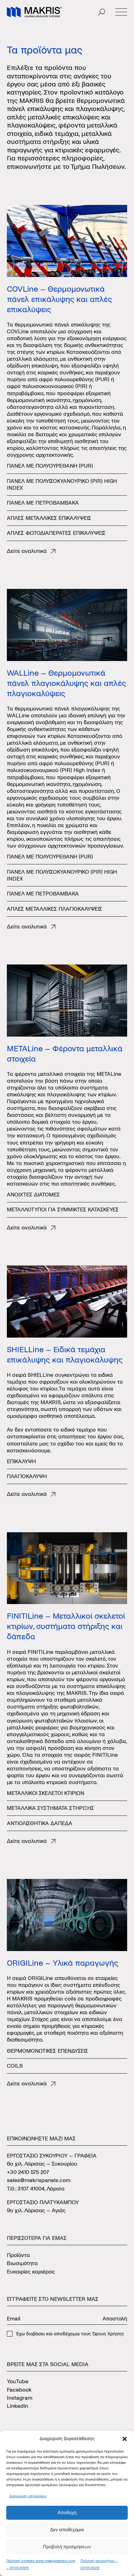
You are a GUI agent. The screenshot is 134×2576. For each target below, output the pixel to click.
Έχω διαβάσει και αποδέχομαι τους (70, 2334)
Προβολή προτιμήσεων (67, 2547)
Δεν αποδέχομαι (67, 2530)
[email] (53, 2319)
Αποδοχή (67, 2512)
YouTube (18, 2382)
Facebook (19, 2390)
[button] (125, 2439)
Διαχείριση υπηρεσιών (28, 2496)
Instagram (20, 2398)
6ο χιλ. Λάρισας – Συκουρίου (42, 2164)
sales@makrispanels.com (39, 2180)
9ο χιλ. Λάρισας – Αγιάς (36, 2211)
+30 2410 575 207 (28, 2172)
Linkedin (17, 2406)
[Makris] (34, 12)
